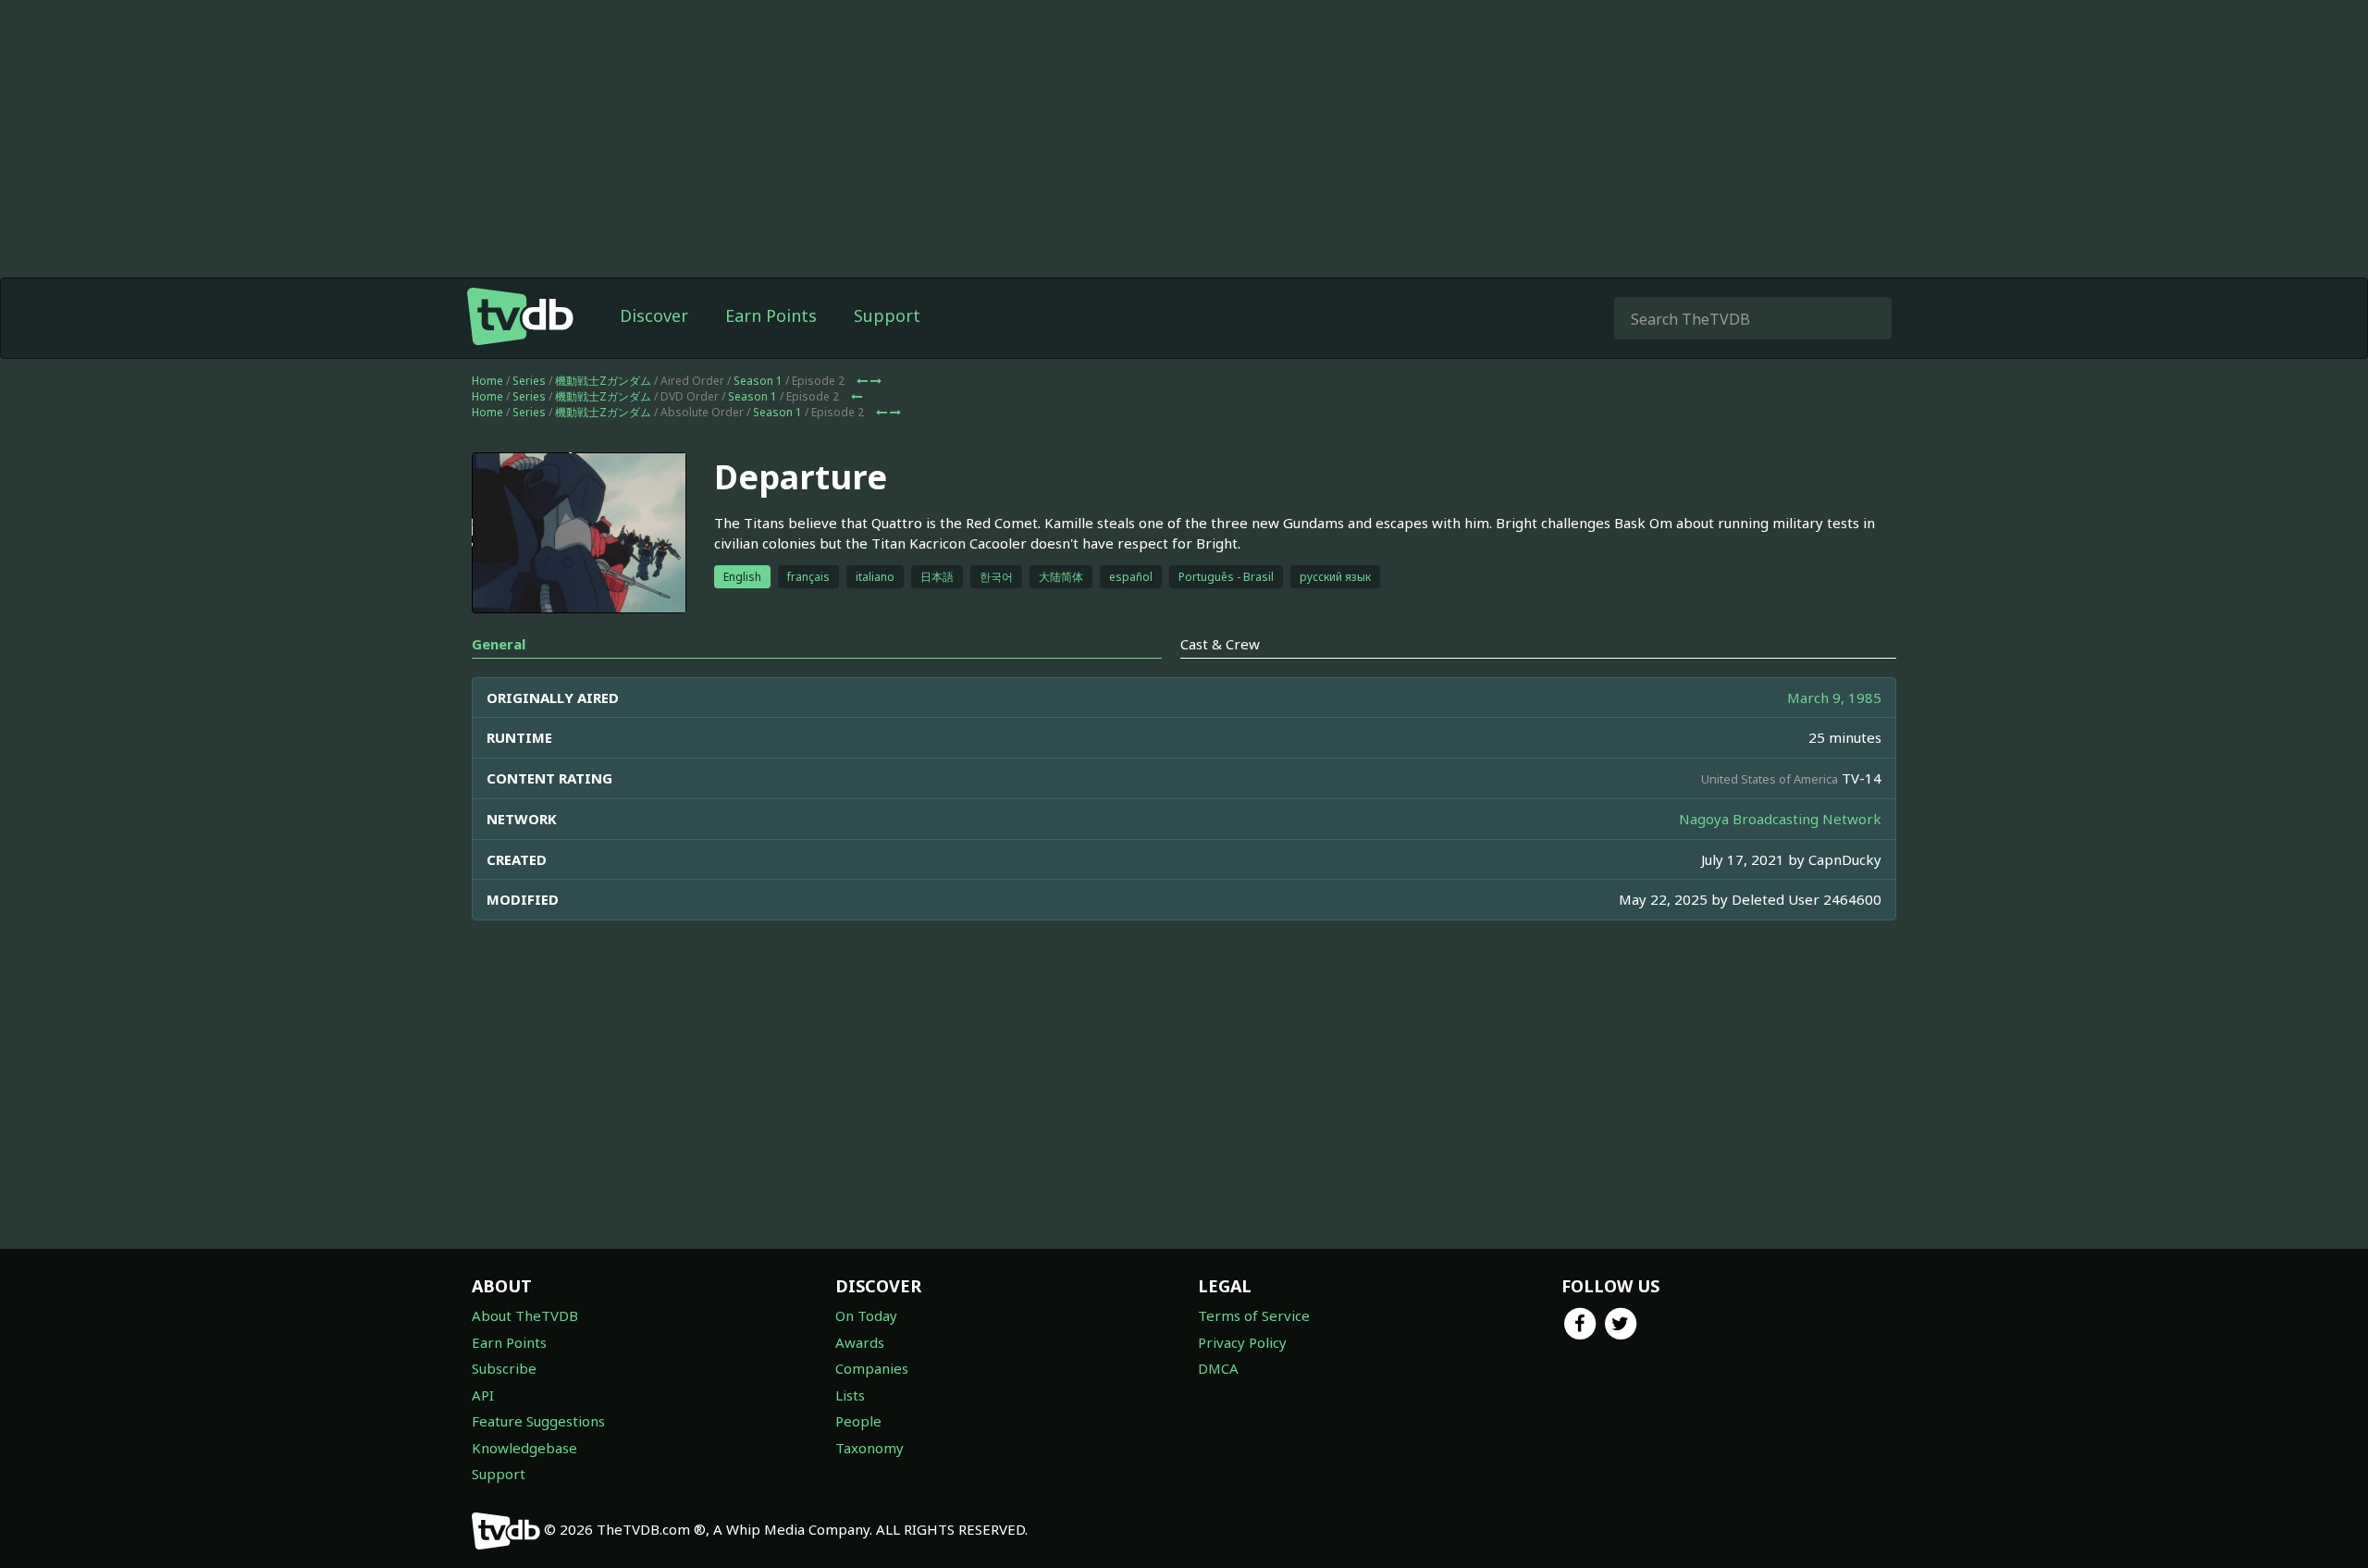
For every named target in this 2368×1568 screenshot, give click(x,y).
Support (887, 315)
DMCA (1218, 1368)
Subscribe (504, 1368)
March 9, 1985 (1834, 698)
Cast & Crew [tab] (1220, 644)
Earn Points (771, 315)
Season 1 (758, 381)
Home (487, 381)
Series (529, 381)
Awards (860, 1342)
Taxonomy (869, 1448)
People (858, 1421)
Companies (872, 1368)
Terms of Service (1254, 1315)
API (483, 1395)
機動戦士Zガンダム (603, 381)
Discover (654, 315)
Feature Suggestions (538, 1421)
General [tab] (499, 644)
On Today (866, 1315)
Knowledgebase (524, 1448)
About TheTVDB (525, 1315)
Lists (850, 1395)
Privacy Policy (1242, 1342)
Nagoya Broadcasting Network (1780, 819)
